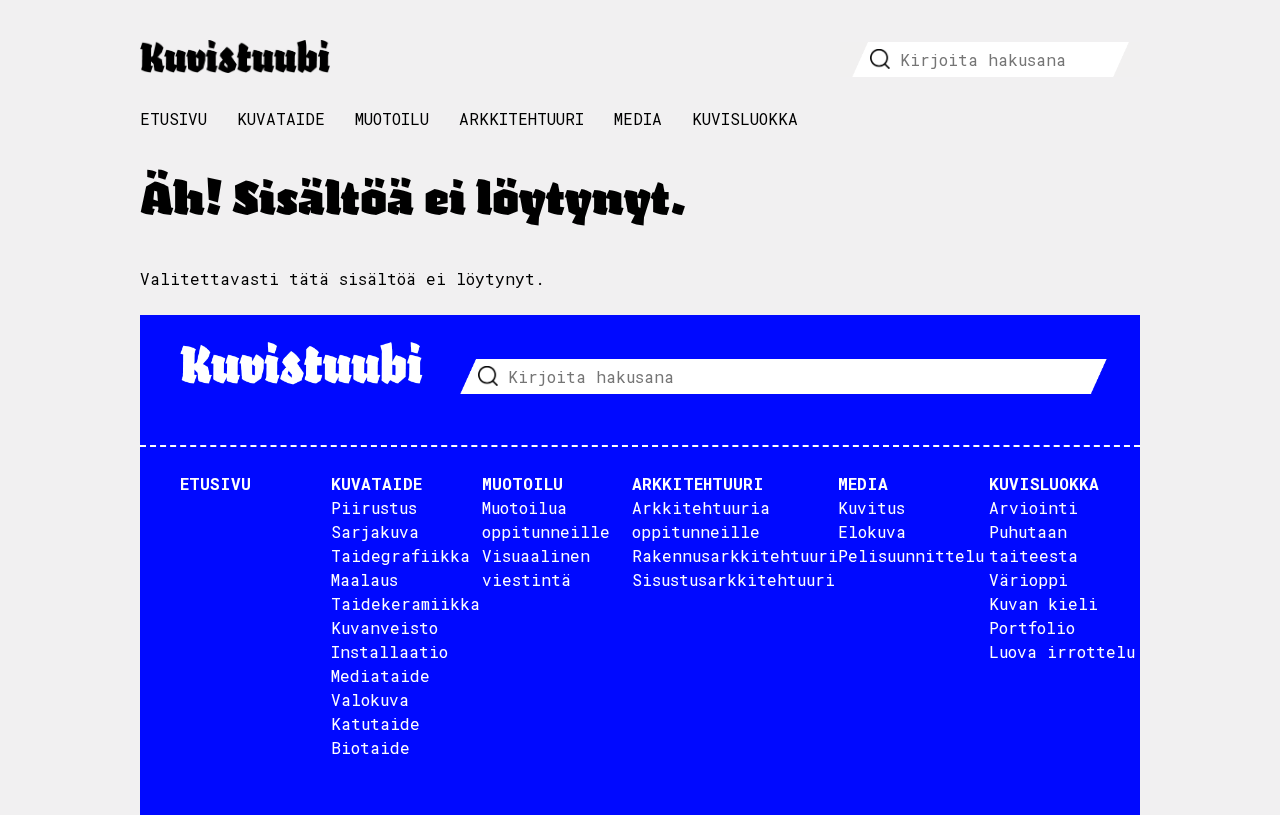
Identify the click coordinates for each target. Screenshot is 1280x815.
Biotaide (370, 747)
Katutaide (375, 723)
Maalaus (364, 579)
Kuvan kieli (1043, 603)
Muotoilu (392, 118)
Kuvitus (871, 507)
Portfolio (1032, 627)
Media (638, 118)
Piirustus (374, 507)
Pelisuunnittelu (911, 555)
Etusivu (173, 118)
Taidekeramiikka (405, 603)
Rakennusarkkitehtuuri (735, 555)
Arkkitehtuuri (521, 118)
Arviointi (1033, 507)
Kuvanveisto (384, 627)
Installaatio (389, 651)
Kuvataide (281, 118)
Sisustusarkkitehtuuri (733, 579)
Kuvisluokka (745, 118)
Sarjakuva (375, 531)
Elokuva (872, 531)
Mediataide (380, 675)
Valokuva (370, 699)
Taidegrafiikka (400, 555)
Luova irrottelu (1062, 651)
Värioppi (1028, 579)
